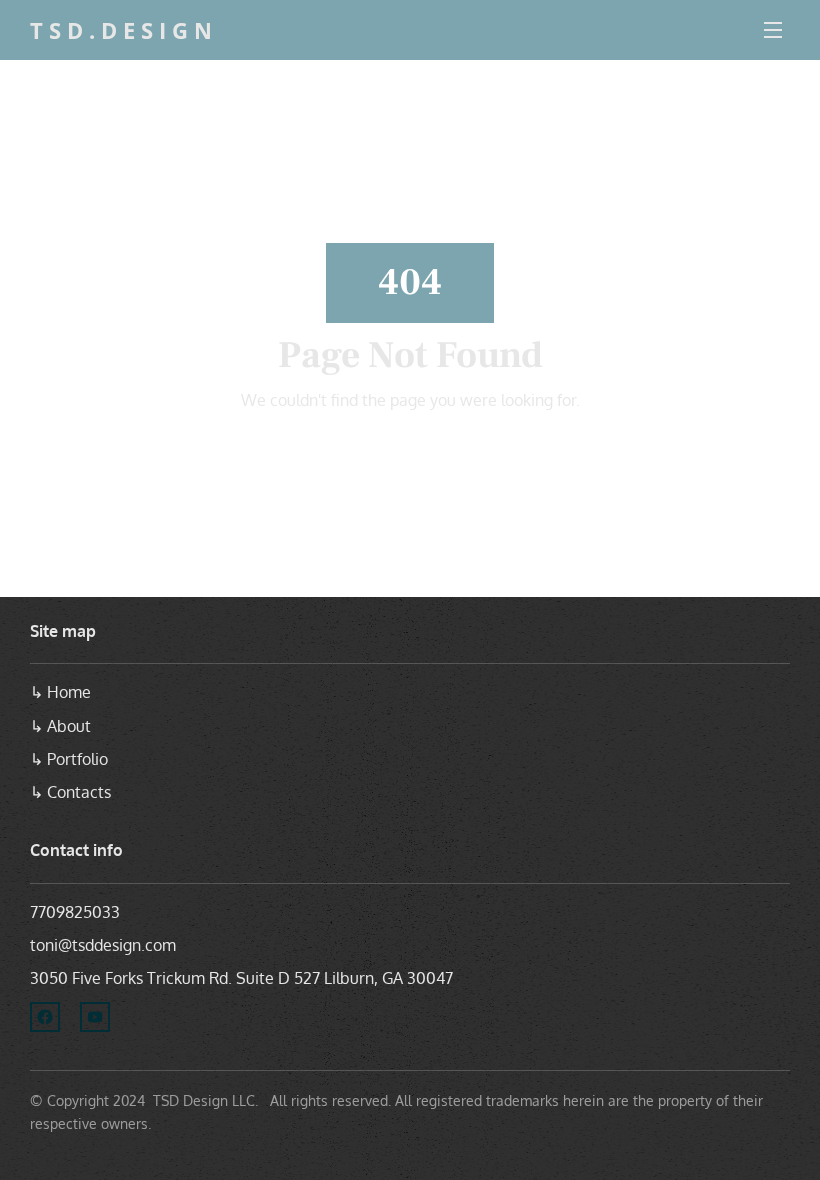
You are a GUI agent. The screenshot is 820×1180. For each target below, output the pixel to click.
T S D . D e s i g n (121, 30)
